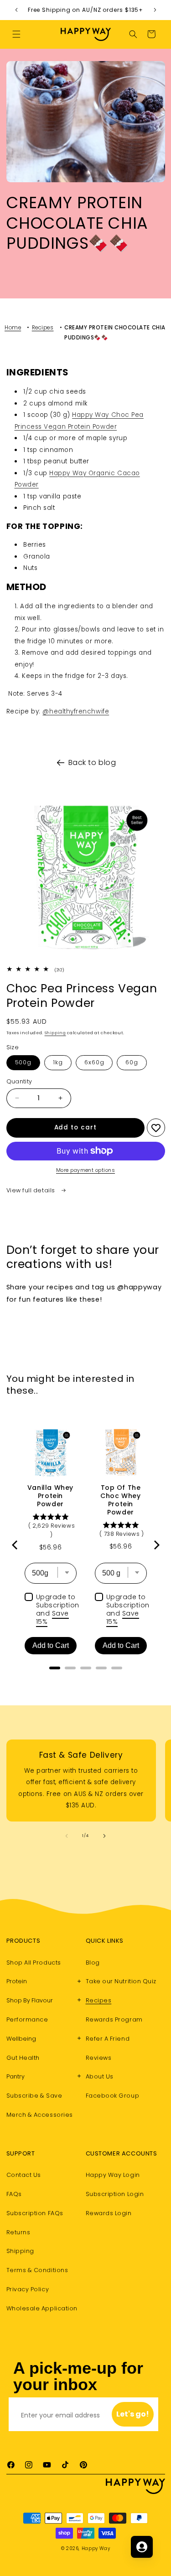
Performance (27, 2019)
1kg (58, 1062)
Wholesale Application (42, 2308)
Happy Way (96, 2548)
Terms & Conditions (37, 2270)
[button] (16, 34)
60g (132, 1062)
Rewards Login (109, 2213)
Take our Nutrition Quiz (121, 1981)
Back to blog (92, 762)
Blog (93, 1963)
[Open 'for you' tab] (142, 2547)
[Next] (156, 1545)
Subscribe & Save (34, 2096)
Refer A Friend (108, 2039)
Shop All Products (34, 1963)
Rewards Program (114, 2019)
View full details (32, 1190)
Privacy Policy (28, 2289)
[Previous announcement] (16, 10)
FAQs (14, 2194)
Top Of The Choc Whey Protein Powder (120, 1500)
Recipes (43, 328)
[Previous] (16, 1545)
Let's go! (133, 2414)
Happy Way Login (113, 2175)
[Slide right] (104, 1836)
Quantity (19, 1081)
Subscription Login (115, 2194)
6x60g (94, 1062)
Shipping (55, 1033)
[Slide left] (67, 1836)
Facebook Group (113, 2096)
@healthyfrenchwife (76, 711)
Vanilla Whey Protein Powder (50, 1496)
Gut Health (23, 2058)
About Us (100, 2076)
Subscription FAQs (35, 2213)
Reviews (99, 2058)
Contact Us (24, 2175)
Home (13, 328)
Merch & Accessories (40, 2115)
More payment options (85, 1170)
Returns (18, 2232)
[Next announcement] (155, 10)
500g (23, 1062)
